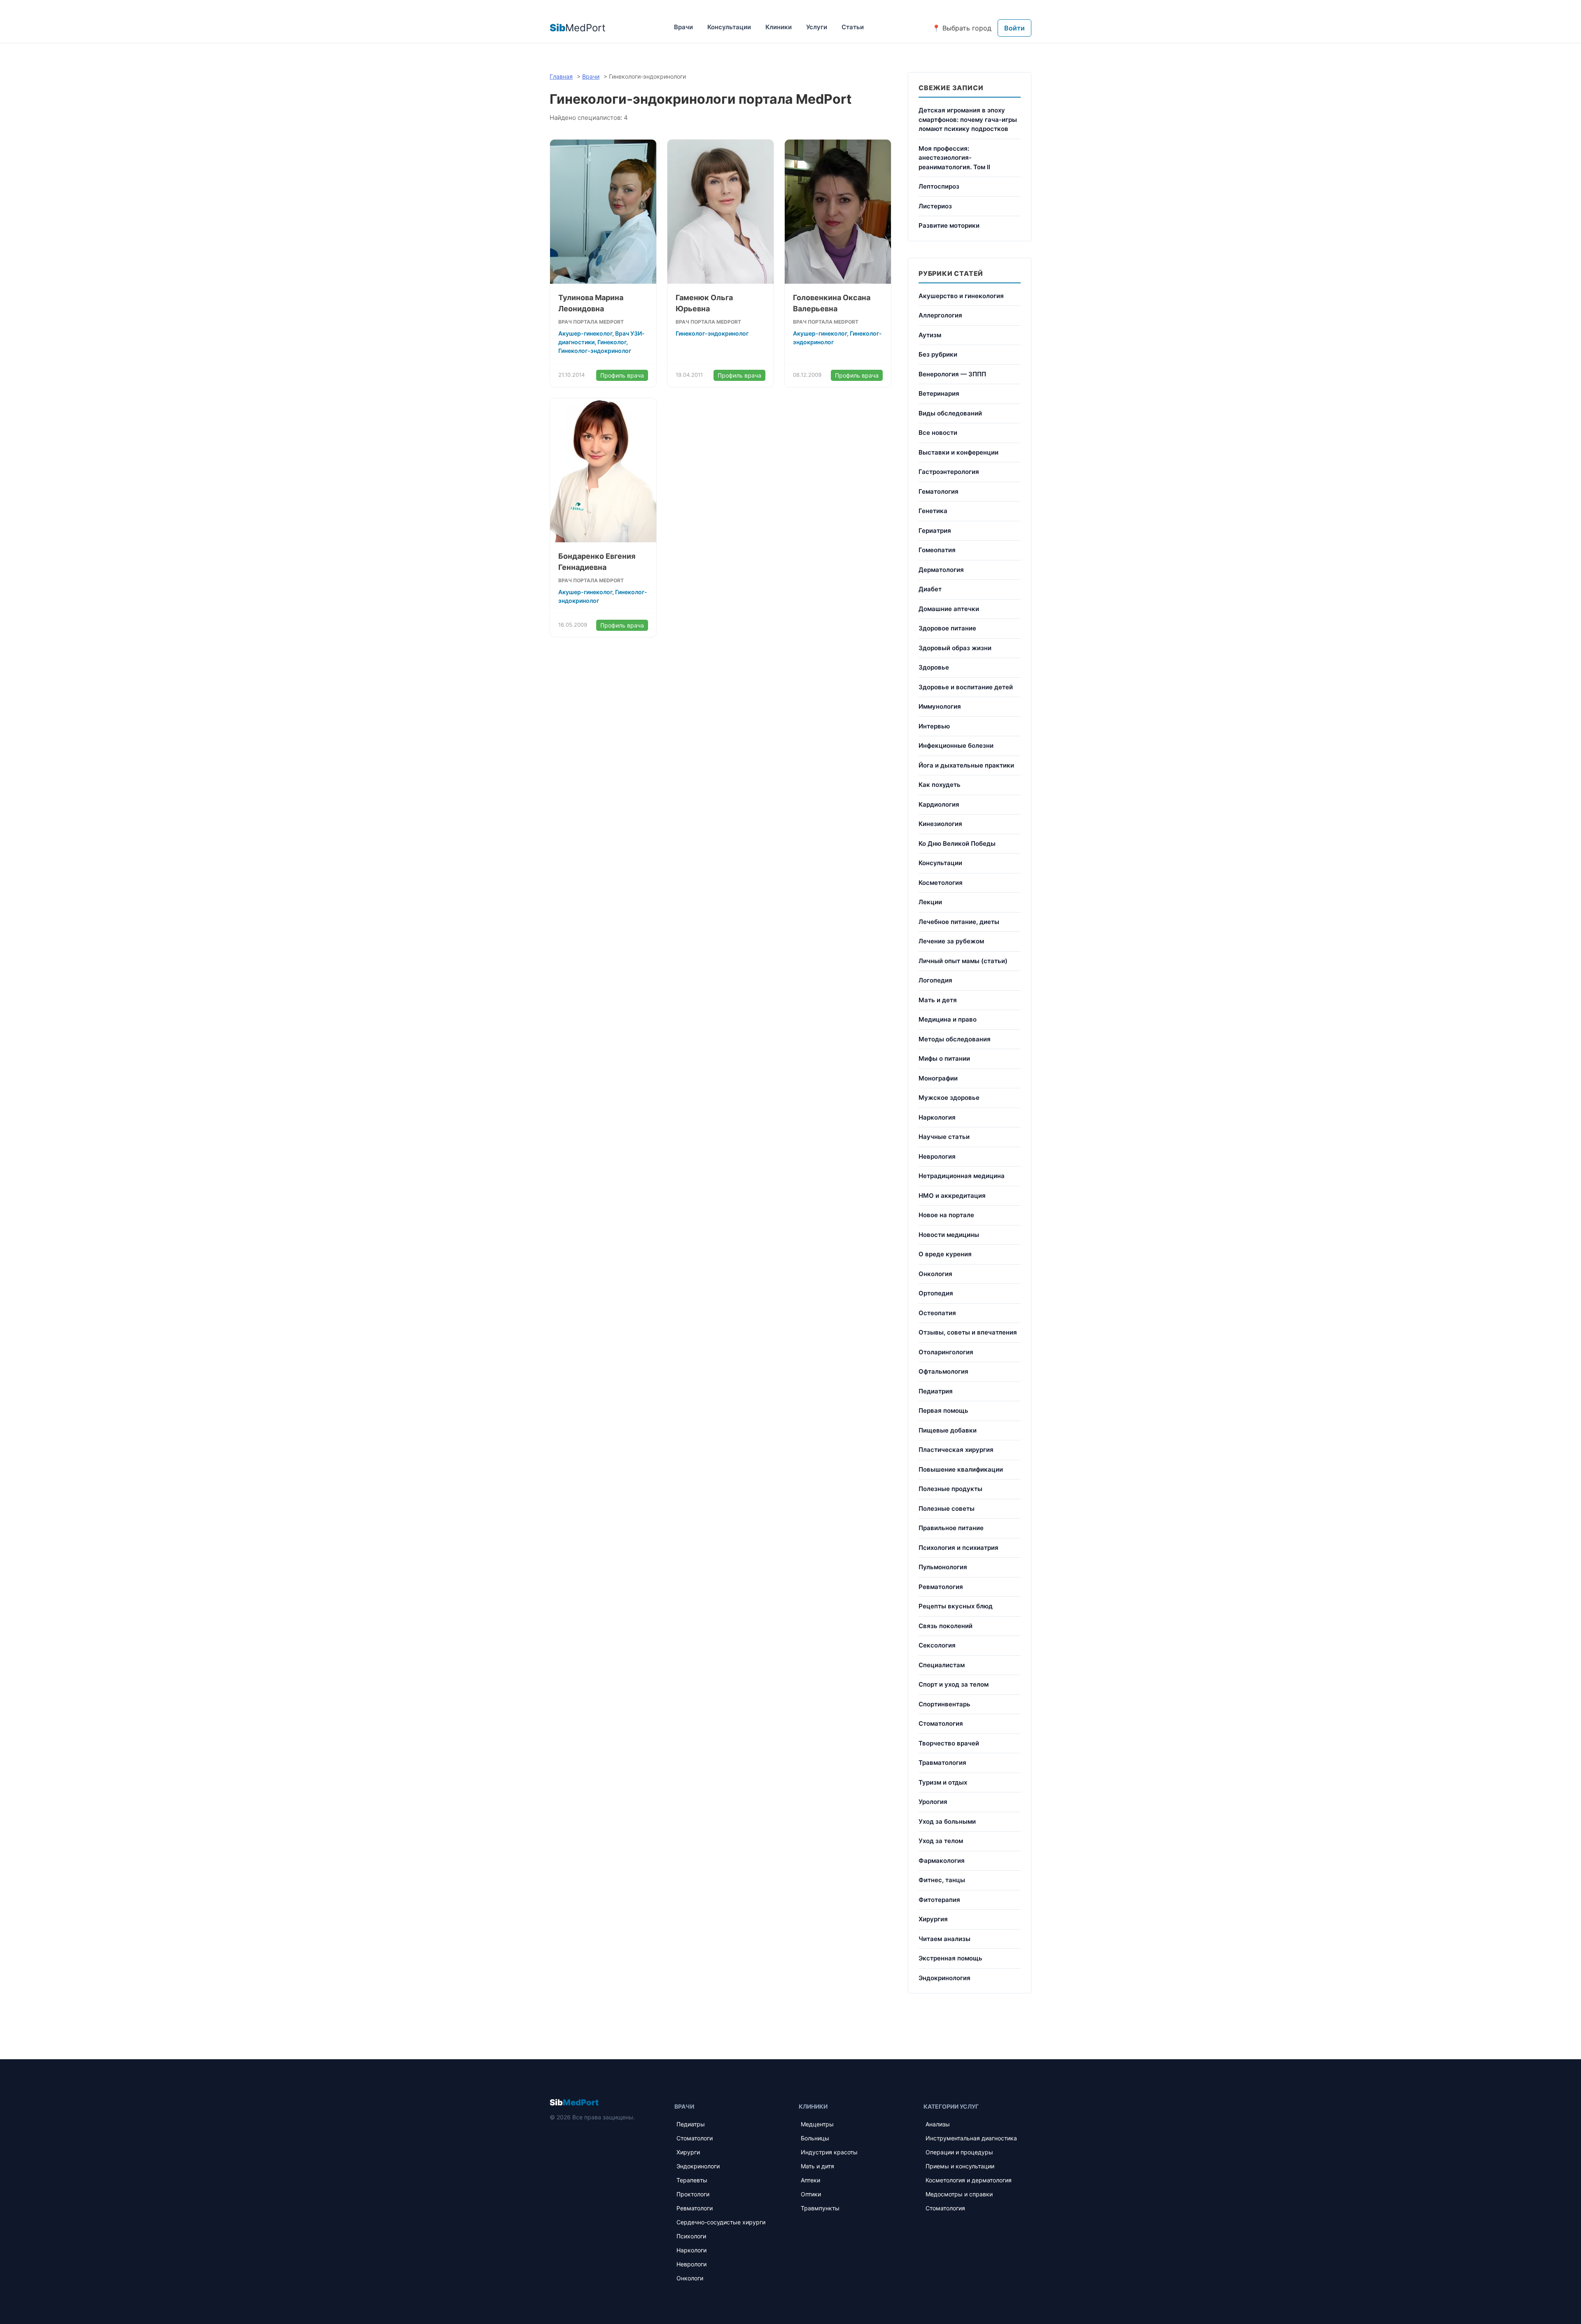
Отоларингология (946, 1352)
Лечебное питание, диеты (959, 922)
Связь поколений (946, 1626)
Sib (574, 2102)
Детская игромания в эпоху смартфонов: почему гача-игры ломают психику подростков (968, 119)
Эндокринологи (698, 2166)
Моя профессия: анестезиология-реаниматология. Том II (954, 158)
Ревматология (941, 1587)
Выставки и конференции (958, 452)
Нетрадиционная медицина (962, 1176)
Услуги (817, 27)
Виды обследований (950, 413)
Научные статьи (944, 1137)
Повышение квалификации (961, 1469)
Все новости (938, 433)
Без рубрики (938, 354)
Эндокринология (944, 1978)
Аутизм (930, 335)
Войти (1014, 28)
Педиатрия (936, 1391)
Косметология (941, 883)
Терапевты (692, 2180)
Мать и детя (938, 1000)
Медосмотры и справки (959, 2194)
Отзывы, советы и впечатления (968, 1332)
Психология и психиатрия (958, 1548)
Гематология (939, 491)
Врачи (683, 27)
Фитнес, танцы (942, 1880)
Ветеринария (939, 393)
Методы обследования (955, 1039)
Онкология (935, 1274)
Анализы (938, 2124)
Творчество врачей (949, 1743)
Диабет (930, 589)
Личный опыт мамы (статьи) (963, 961)
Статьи (853, 27)
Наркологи (691, 2250)
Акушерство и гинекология (961, 296)
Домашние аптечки (949, 609)
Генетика (933, 511)
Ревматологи (695, 2208)
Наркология (937, 1117)
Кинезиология (940, 824)
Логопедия (935, 980)
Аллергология (940, 315)
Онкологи (690, 2278)
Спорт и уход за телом (954, 1684)
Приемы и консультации (960, 2166)
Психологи (691, 2236)
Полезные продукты (950, 1489)
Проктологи (693, 2194)
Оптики (811, 2194)
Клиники (779, 27)
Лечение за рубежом (951, 941)
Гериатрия (935, 531)
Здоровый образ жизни (955, 648)
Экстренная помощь (950, 1958)
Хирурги (688, 2152)
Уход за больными (947, 1821)
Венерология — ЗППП (952, 374)
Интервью (934, 726)
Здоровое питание (947, 628)
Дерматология (941, 570)
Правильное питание (951, 1528)
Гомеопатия (937, 550)
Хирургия (933, 1919)
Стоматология (941, 1723)
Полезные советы (947, 1508)
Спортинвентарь (944, 1704)
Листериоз (935, 206)
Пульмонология (943, 1567)
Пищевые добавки (948, 1430)
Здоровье (934, 667)
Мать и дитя (817, 2166)
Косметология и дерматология (969, 2180)
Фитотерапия (939, 1900)
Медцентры (817, 2124)
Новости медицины (949, 1235)
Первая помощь (943, 1410)
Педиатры (691, 2124)
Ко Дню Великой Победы (957, 843)
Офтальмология (943, 1371)
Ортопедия (936, 1293)
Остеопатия (937, 1313)
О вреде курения (945, 1254)
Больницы (815, 2138)
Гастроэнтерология (949, 472)
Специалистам (942, 1665)
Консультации (729, 27)
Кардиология (939, 804)
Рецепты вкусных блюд (956, 1606)
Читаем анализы (944, 1939)
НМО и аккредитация (952, 1196)
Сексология (937, 1645)
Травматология (942, 1763)
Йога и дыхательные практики (966, 765)
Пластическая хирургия (956, 1450)
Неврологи (691, 2264)
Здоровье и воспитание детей (966, 687)
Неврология (937, 1156)
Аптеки (810, 2180)
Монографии (938, 1078)
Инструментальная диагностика (971, 2138)
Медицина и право (948, 1019)
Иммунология (940, 706)
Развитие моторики (949, 225)
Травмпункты (820, 2208)
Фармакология (942, 1861)
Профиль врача (622, 375)
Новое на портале (946, 1215)
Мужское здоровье (949, 1098)
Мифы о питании (944, 1058)
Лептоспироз (939, 186)
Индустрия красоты (829, 2152)
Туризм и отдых (943, 1782)
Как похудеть (940, 785)
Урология (933, 1802)
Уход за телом (941, 1841)
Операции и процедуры (959, 2152)
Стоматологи (695, 2138)
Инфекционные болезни (956, 745)
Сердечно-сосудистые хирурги (721, 2222)
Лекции (930, 902)
